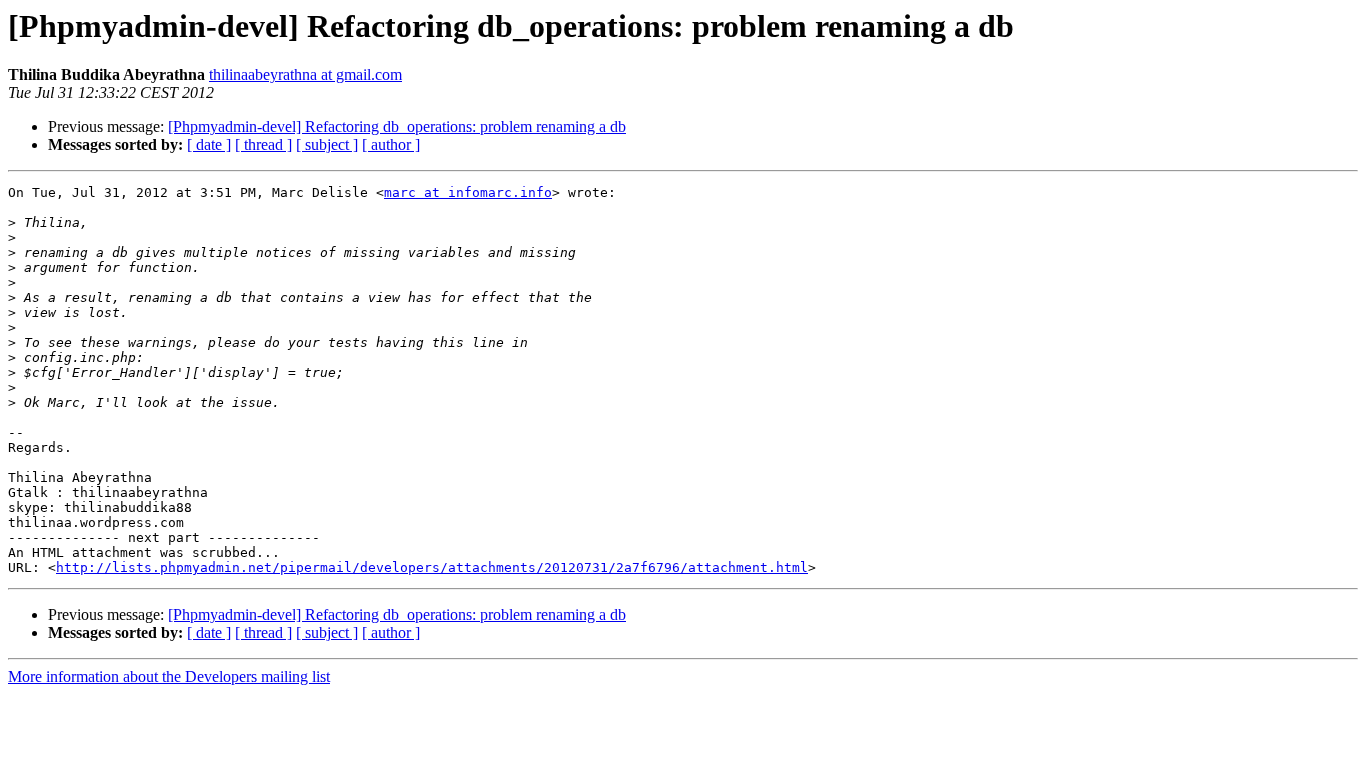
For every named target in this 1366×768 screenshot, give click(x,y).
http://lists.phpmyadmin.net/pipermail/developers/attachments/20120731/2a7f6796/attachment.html (432, 567)
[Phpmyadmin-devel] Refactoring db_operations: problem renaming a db (397, 126)
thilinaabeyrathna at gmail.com (305, 74)
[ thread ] (263, 144)
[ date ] (209, 144)
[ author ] (391, 144)
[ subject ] (327, 144)
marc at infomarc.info (468, 192)
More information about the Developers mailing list (169, 676)
